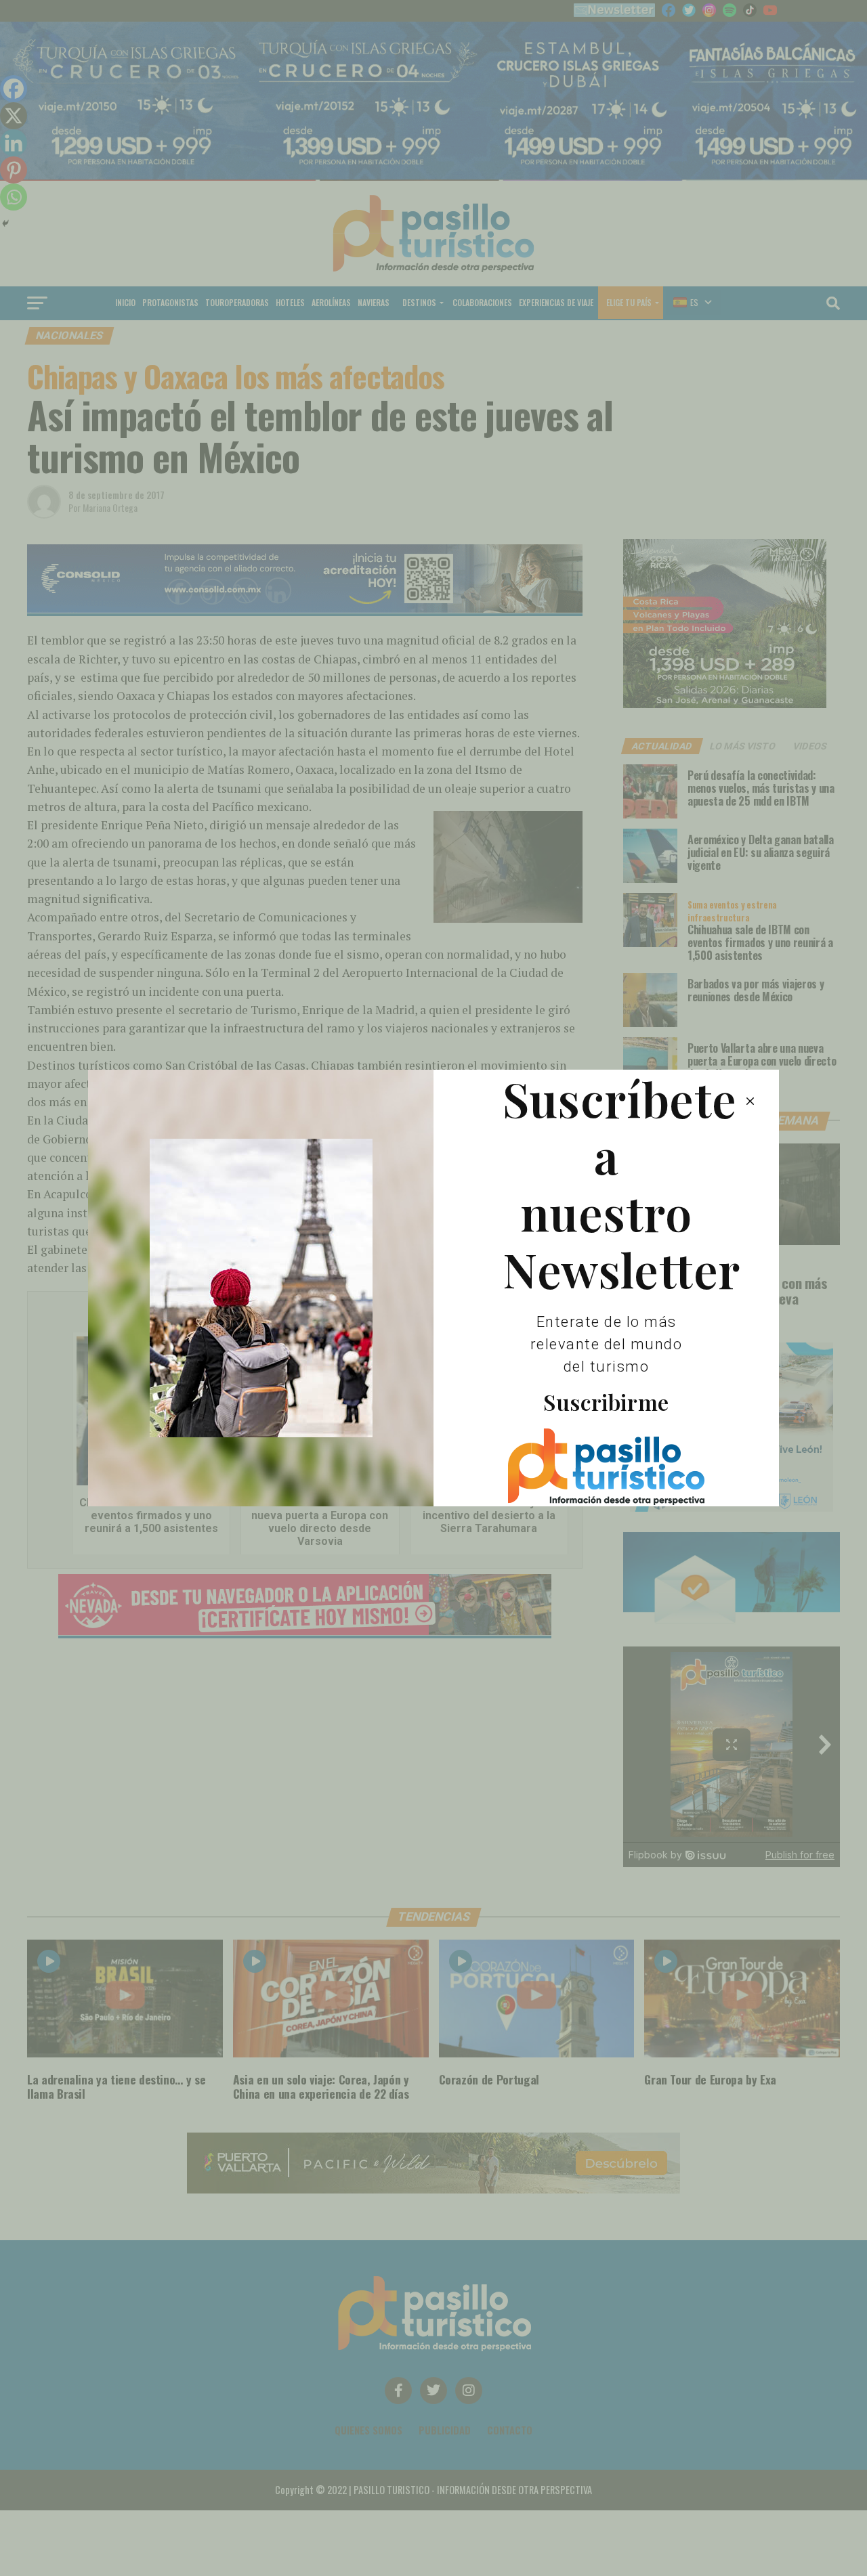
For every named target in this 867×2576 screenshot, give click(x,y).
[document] (433, 1288)
